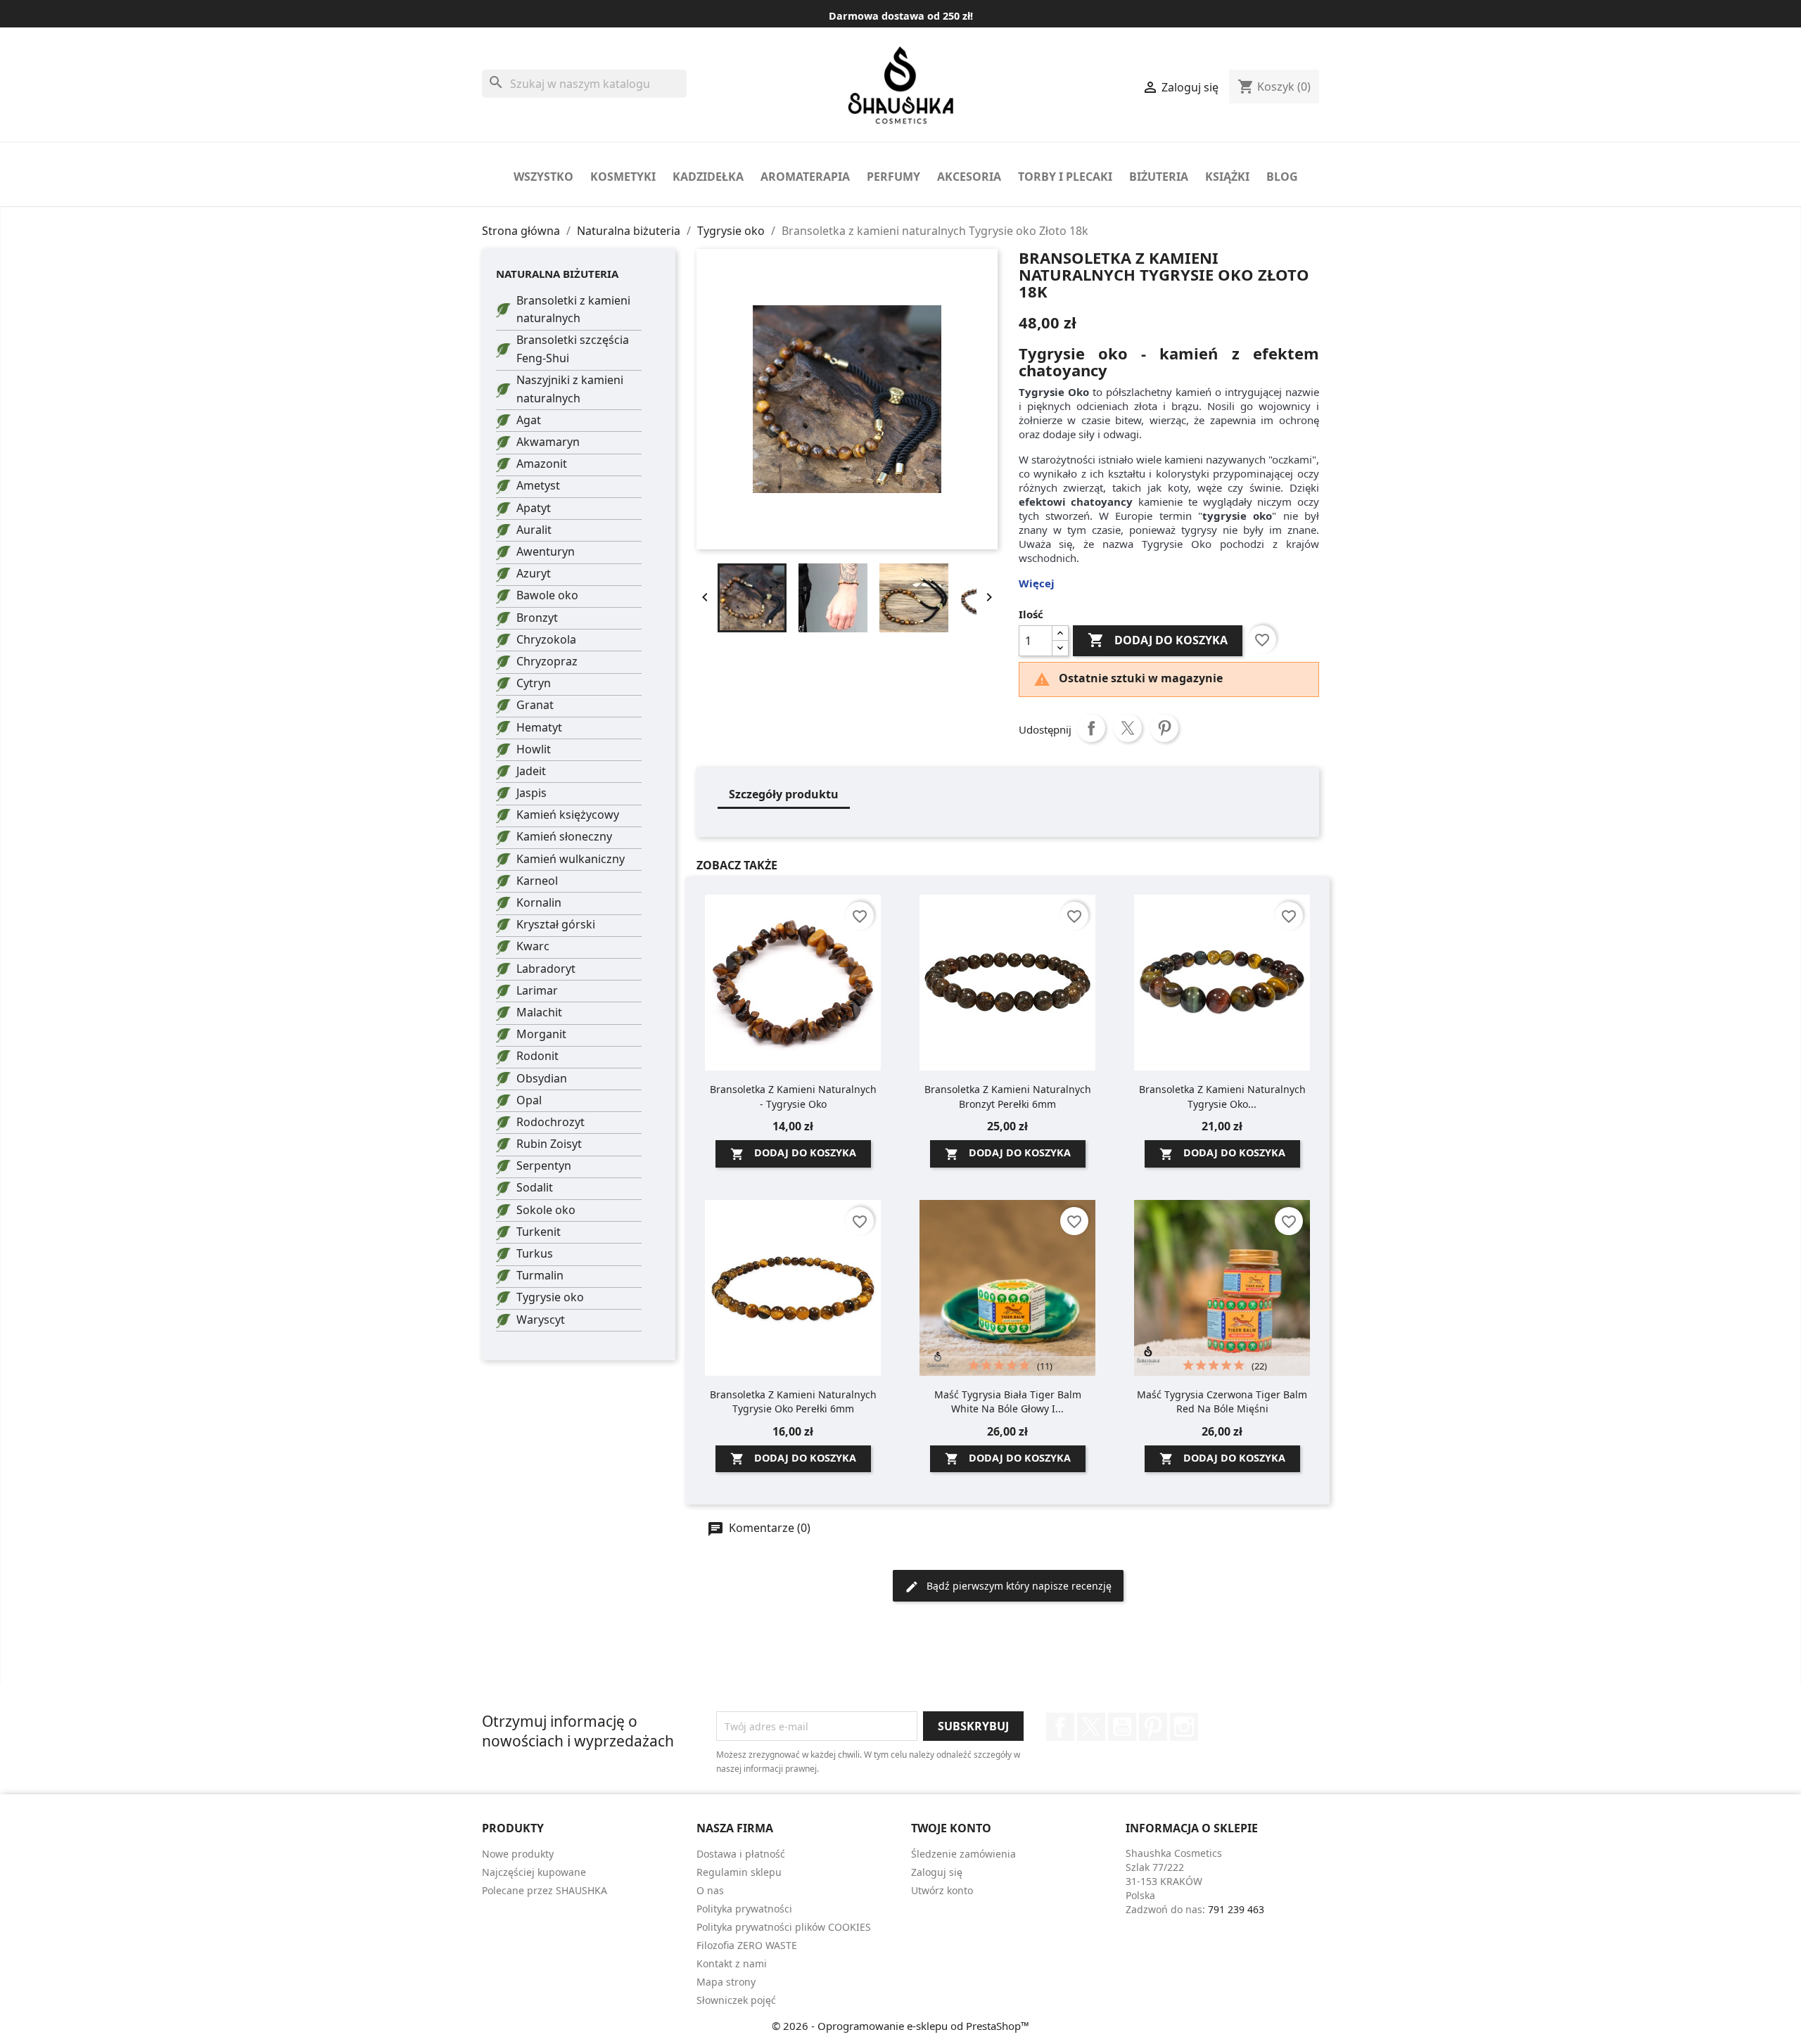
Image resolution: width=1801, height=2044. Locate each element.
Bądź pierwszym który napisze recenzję (1018, 1586)
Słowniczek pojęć (736, 2000)
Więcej (1037, 583)
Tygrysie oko (550, 1297)
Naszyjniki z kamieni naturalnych (570, 389)
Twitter (1091, 1727)
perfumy (893, 177)
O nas (710, 1890)
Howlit (534, 749)
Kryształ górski (556, 924)
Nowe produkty (518, 1854)
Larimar (537, 990)
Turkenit (539, 1232)
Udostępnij (1091, 728)
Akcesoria (969, 177)
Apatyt (534, 508)
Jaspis (532, 793)
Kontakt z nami (732, 1963)
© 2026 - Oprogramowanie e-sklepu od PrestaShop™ (900, 2026)
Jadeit (531, 771)
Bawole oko (547, 595)
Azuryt (534, 573)
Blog (1282, 177)
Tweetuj (1128, 728)
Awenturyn (546, 551)
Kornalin (539, 902)
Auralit (534, 530)
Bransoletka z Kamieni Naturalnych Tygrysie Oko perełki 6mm (793, 1401)
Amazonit (542, 464)
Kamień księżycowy (568, 815)
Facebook (1060, 1727)
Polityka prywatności (744, 1909)
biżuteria (1159, 177)
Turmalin (540, 1275)
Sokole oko (546, 1210)
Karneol (537, 881)
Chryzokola (546, 639)
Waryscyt (541, 1320)
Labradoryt (546, 969)
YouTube (1122, 1727)
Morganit (541, 1034)
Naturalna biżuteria (557, 274)
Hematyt (539, 727)
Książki (1227, 177)
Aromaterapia (805, 177)
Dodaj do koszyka (1158, 640)
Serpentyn (544, 1165)
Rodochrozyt (551, 1122)
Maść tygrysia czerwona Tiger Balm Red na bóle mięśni (1222, 1401)
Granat (535, 705)
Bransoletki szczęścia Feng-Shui (573, 349)
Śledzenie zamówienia (963, 1854)
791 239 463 (1236, 1909)
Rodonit (537, 1056)
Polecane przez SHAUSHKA (545, 1890)
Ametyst (538, 485)
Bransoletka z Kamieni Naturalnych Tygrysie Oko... (1222, 1096)
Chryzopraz (547, 661)
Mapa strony (726, 1982)
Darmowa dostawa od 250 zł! (901, 16)
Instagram (1184, 1727)
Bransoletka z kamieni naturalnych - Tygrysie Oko (793, 1096)
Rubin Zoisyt (549, 1144)
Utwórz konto (942, 1890)
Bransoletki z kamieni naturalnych (573, 309)
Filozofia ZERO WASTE (747, 1945)
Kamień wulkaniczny (571, 859)
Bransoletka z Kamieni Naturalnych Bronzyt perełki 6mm (1008, 1096)
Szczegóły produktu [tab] (784, 794)
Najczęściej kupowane (534, 1872)
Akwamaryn (548, 442)
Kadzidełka (708, 177)
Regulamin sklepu (739, 1872)
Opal (529, 1100)
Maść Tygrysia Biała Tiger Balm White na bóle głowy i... (1008, 1401)
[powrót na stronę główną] (900, 85)
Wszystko (543, 177)
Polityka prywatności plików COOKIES (784, 1927)
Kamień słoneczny (564, 836)
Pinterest (1164, 728)
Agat (529, 420)
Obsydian (542, 1078)
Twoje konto (951, 1828)
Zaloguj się (937, 1872)
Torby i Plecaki (1065, 177)
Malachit (539, 1012)
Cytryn (534, 683)
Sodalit (535, 1187)
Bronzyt (537, 618)
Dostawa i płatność (741, 1854)
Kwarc (533, 946)
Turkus (535, 1253)
